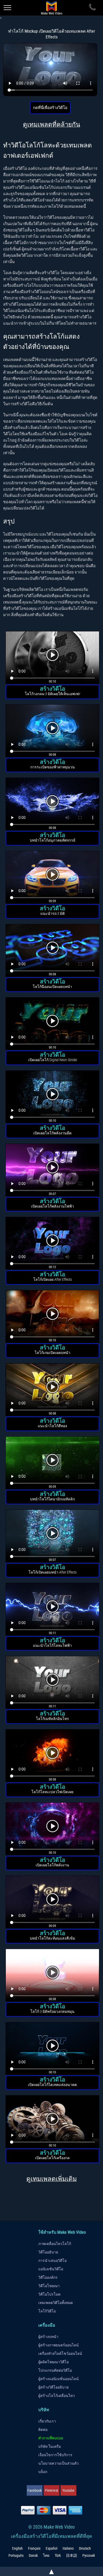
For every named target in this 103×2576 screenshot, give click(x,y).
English (17, 2548)
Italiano (68, 2548)
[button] (52, 658)
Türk (58, 2555)
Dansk (33, 2555)
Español (51, 2548)
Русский (89, 2555)
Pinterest (51, 2490)
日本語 (72, 2555)
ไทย (46, 2555)
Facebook (35, 2490)
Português (16, 2555)
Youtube (68, 2490)
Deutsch (85, 2548)
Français (34, 2548)
